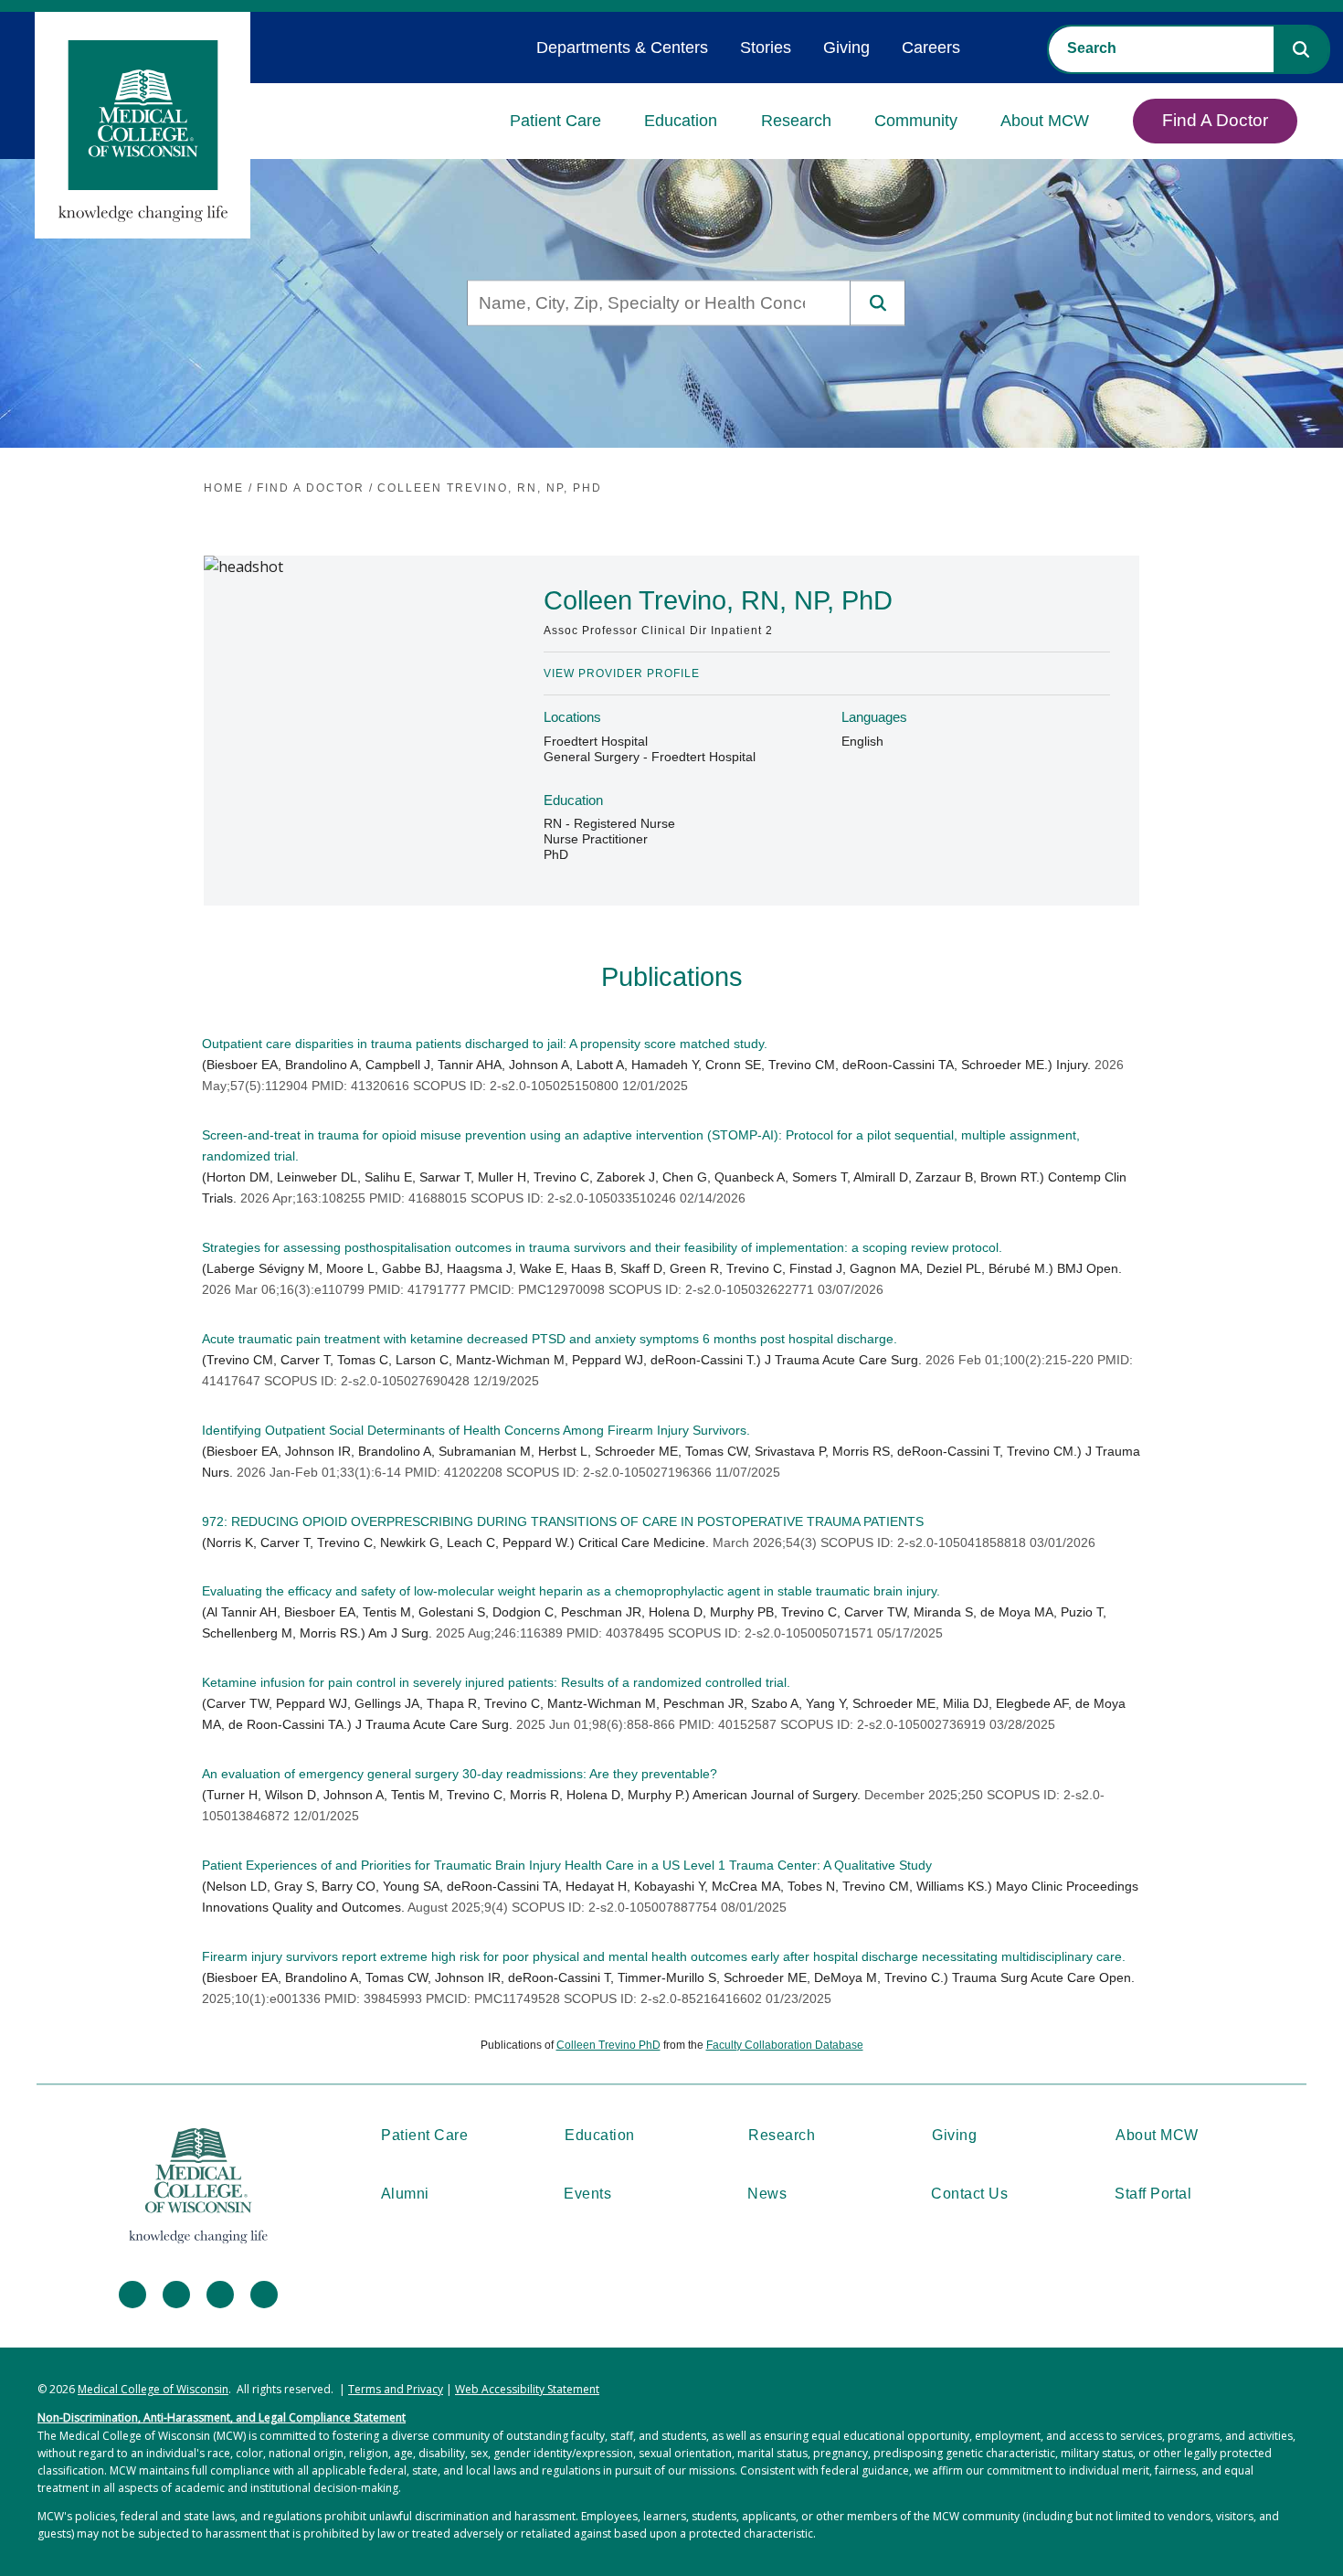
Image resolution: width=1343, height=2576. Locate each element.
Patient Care (555, 121)
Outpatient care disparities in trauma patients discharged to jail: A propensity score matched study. (485, 1044)
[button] (1301, 49)
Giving (846, 48)
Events (587, 2194)
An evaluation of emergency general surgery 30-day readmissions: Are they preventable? (460, 1774)
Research (796, 121)
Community (916, 121)
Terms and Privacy (396, 2389)
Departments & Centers (622, 48)
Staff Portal (1153, 2194)
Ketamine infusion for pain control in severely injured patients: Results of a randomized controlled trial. (496, 1682)
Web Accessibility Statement (527, 2389)
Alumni (405, 2194)
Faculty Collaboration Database (785, 2045)
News (767, 2194)
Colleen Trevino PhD (608, 2045)
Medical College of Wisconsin (153, 2389)
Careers (931, 48)
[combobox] (1161, 48)
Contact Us (969, 2194)
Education (681, 121)
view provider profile (622, 673)
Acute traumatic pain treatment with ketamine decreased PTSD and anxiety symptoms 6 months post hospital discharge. (550, 1339)
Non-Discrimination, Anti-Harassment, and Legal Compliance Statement (222, 2417)
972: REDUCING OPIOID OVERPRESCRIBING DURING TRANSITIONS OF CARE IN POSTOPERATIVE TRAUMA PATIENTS (563, 1521)
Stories (766, 48)
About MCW (1045, 121)
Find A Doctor (1215, 120)
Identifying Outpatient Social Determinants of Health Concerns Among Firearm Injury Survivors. (476, 1430)
